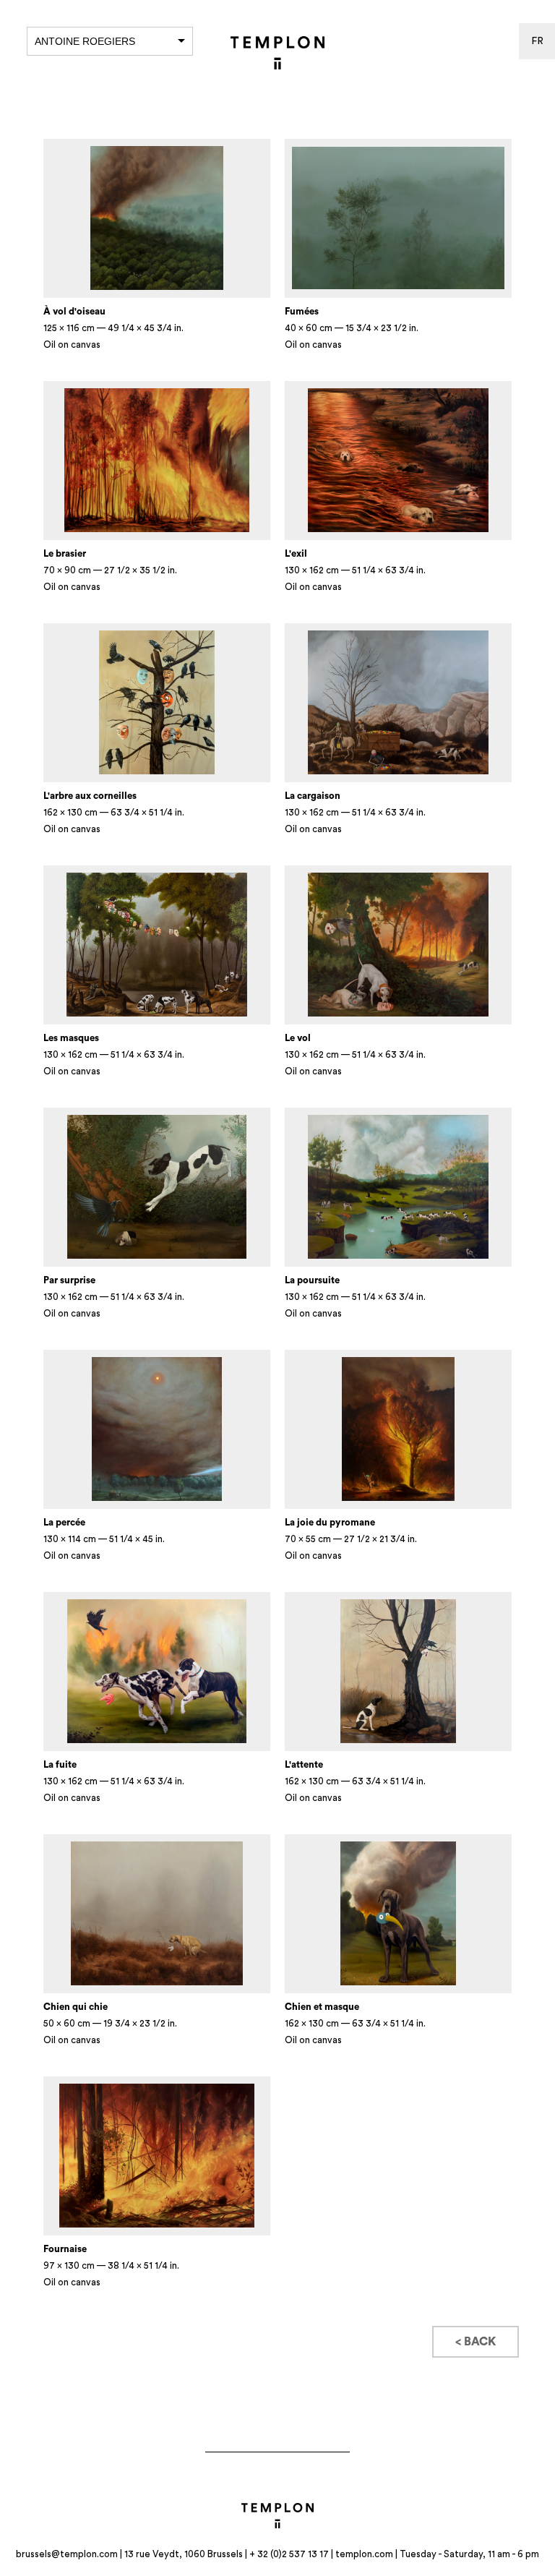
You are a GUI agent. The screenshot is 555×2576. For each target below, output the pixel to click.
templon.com (364, 2554)
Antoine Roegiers (85, 41)
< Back (476, 2342)
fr (537, 41)
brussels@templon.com (67, 2554)
